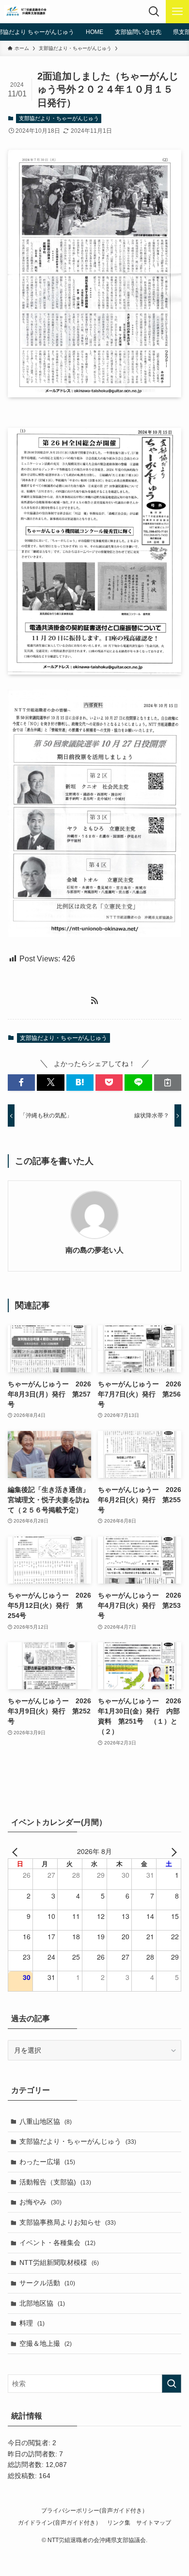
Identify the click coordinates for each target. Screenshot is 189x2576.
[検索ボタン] (154, 12)
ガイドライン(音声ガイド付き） (60, 2522)
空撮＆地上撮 (46, 2343)
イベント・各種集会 (57, 2243)
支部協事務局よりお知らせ (68, 2222)
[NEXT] (172, 1851)
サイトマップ (154, 2522)
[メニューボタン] (177, 12)
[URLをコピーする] (168, 1083)
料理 (32, 2323)
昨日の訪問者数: (33, 2454)
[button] (21, 1083)
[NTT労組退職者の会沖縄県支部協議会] (27, 12)
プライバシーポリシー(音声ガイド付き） (94, 2510)
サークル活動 (47, 2283)
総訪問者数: (27, 2465)
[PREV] (17, 1851)
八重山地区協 (46, 2121)
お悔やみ (40, 2202)
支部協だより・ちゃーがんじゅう (59, 118)
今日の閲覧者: (30, 2443)
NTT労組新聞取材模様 (59, 2262)
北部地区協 (42, 2303)
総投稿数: (23, 2476)
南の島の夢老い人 (94, 1250)
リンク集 (119, 2522)
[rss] (94, 1001)
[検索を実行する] (172, 2384)
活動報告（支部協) (55, 2182)
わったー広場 (47, 2162)
